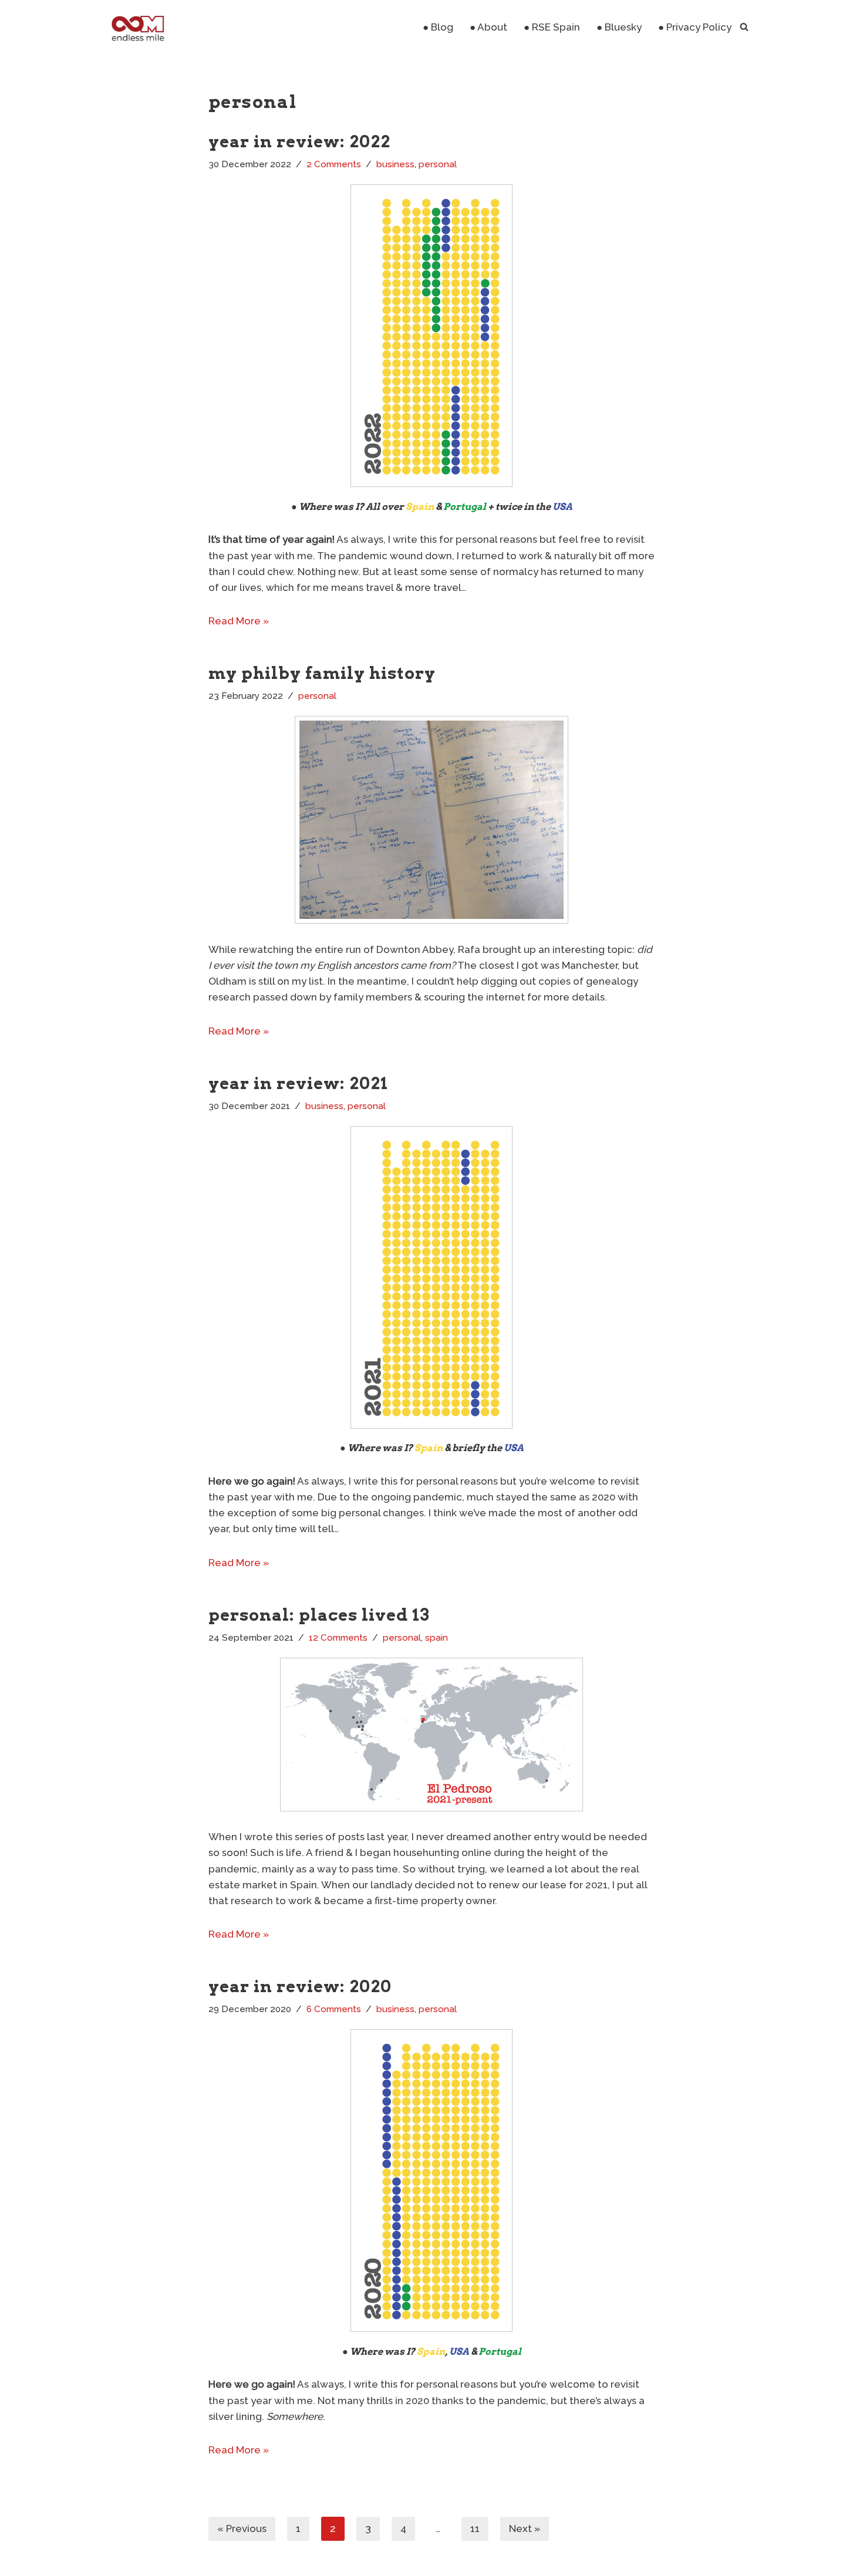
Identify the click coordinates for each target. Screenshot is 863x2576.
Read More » (239, 621)
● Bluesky (619, 27)
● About (488, 27)
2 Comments (334, 164)
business (395, 164)
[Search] (744, 27)
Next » (525, 2528)
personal (438, 164)
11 (475, 2528)
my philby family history (322, 673)
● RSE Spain (552, 27)
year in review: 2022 (299, 141)
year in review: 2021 (298, 1083)
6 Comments (334, 2009)
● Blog (438, 27)
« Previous (242, 2528)
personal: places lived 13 (319, 1615)
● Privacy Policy (695, 27)
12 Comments (338, 1638)
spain (436, 1638)
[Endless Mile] (136, 27)
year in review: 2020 (300, 1986)
